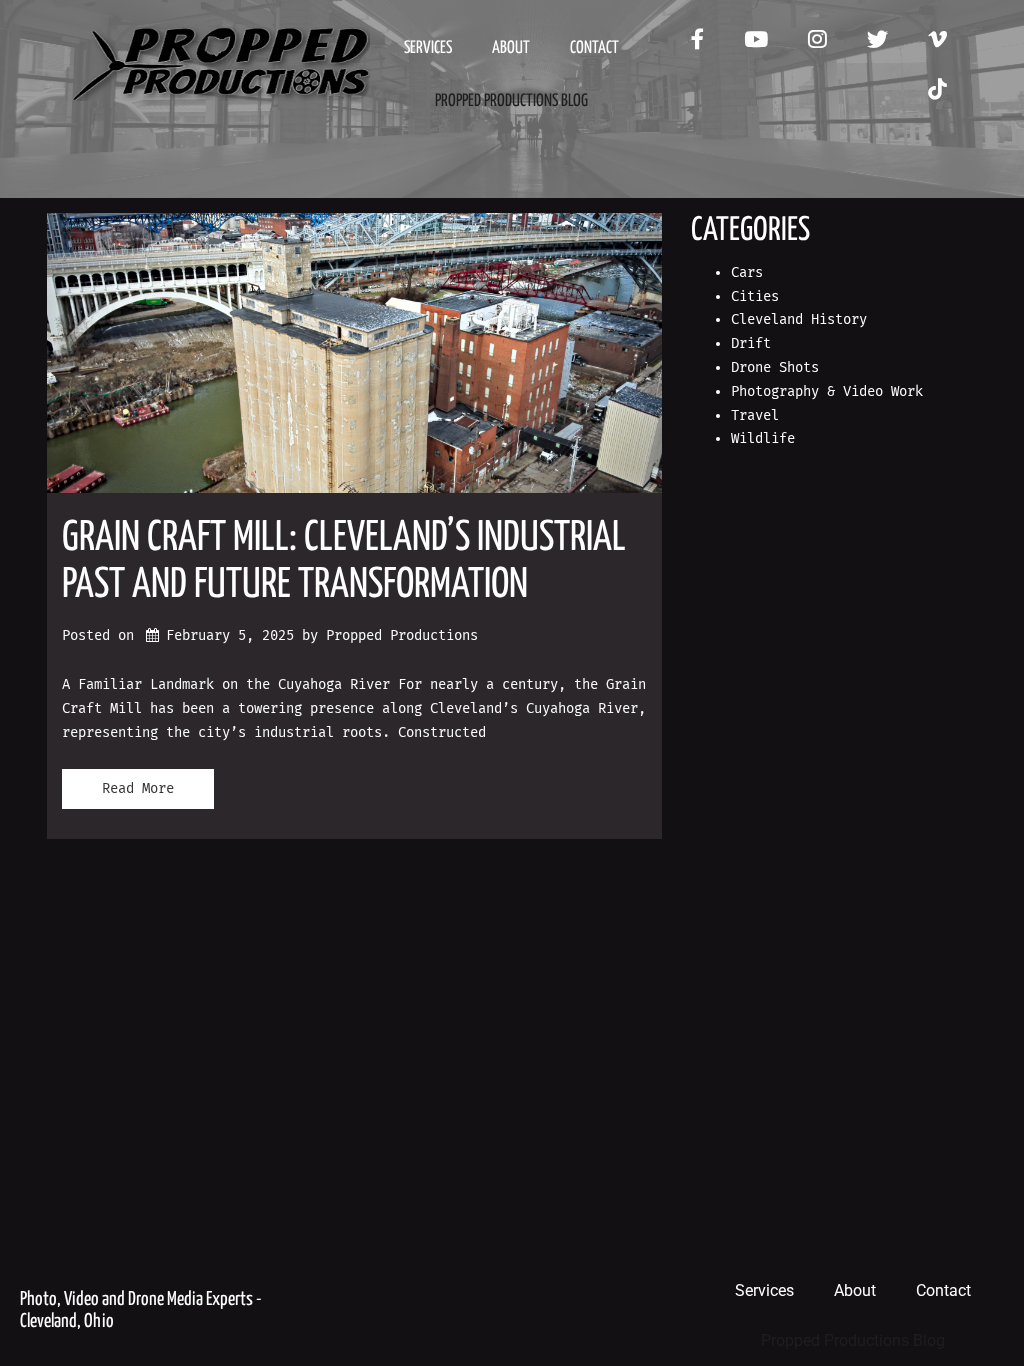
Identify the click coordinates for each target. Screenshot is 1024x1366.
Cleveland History (799, 319)
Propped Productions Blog (511, 101)
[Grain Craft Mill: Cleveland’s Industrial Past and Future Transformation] (354, 353)
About (511, 48)
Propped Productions (402, 635)
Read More (138, 788)
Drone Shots (775, 367)
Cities (755, 296)
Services (428, 48)
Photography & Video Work (827, 391)
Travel (755, 415)
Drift (751, 343)
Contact (594, 48)
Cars (747, 272)
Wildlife (763, 438)
